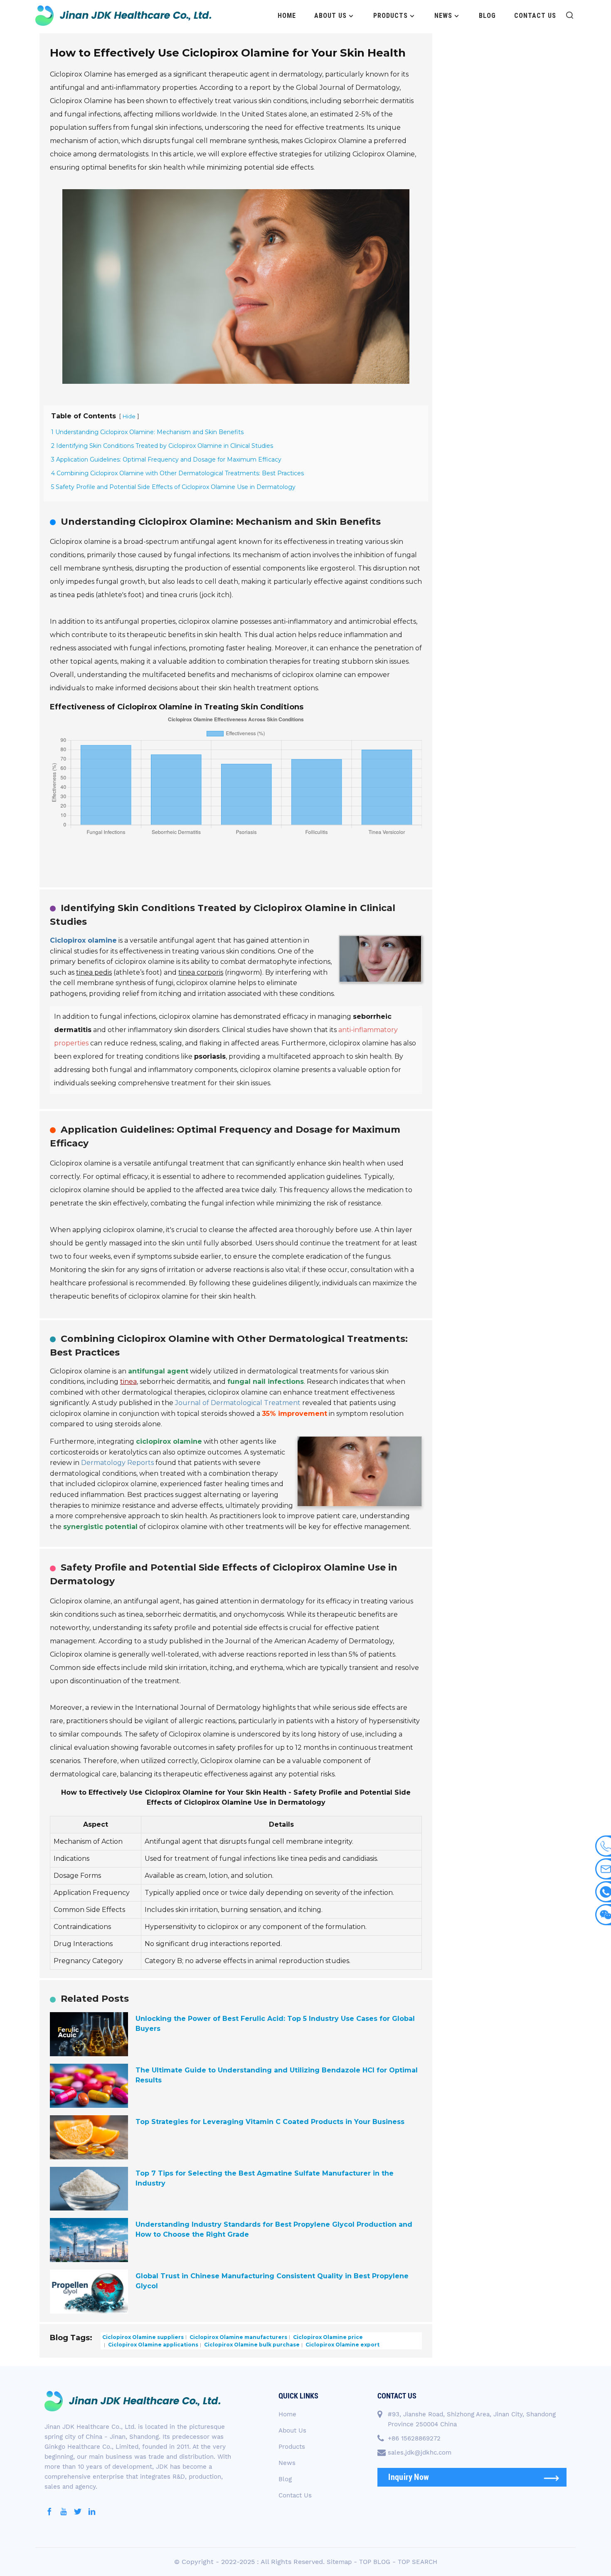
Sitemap (339, 2562)
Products (390, 16)
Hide (129, 416)
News (443, 16)
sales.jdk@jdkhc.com (420, 2453)
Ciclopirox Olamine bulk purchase (251, 2345)
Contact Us (535, 16)
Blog (487, 16)
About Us (330, 16)
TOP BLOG (375, 2562)
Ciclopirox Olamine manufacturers (238, 2337)
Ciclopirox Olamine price (327, 2337)
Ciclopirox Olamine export (342, 2345)
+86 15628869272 (414, 2438)
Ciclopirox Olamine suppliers (143, 2337)
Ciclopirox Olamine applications (153, 2345)
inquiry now (409, 2477)
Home (287, 16)
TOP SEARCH (418, 2562)
